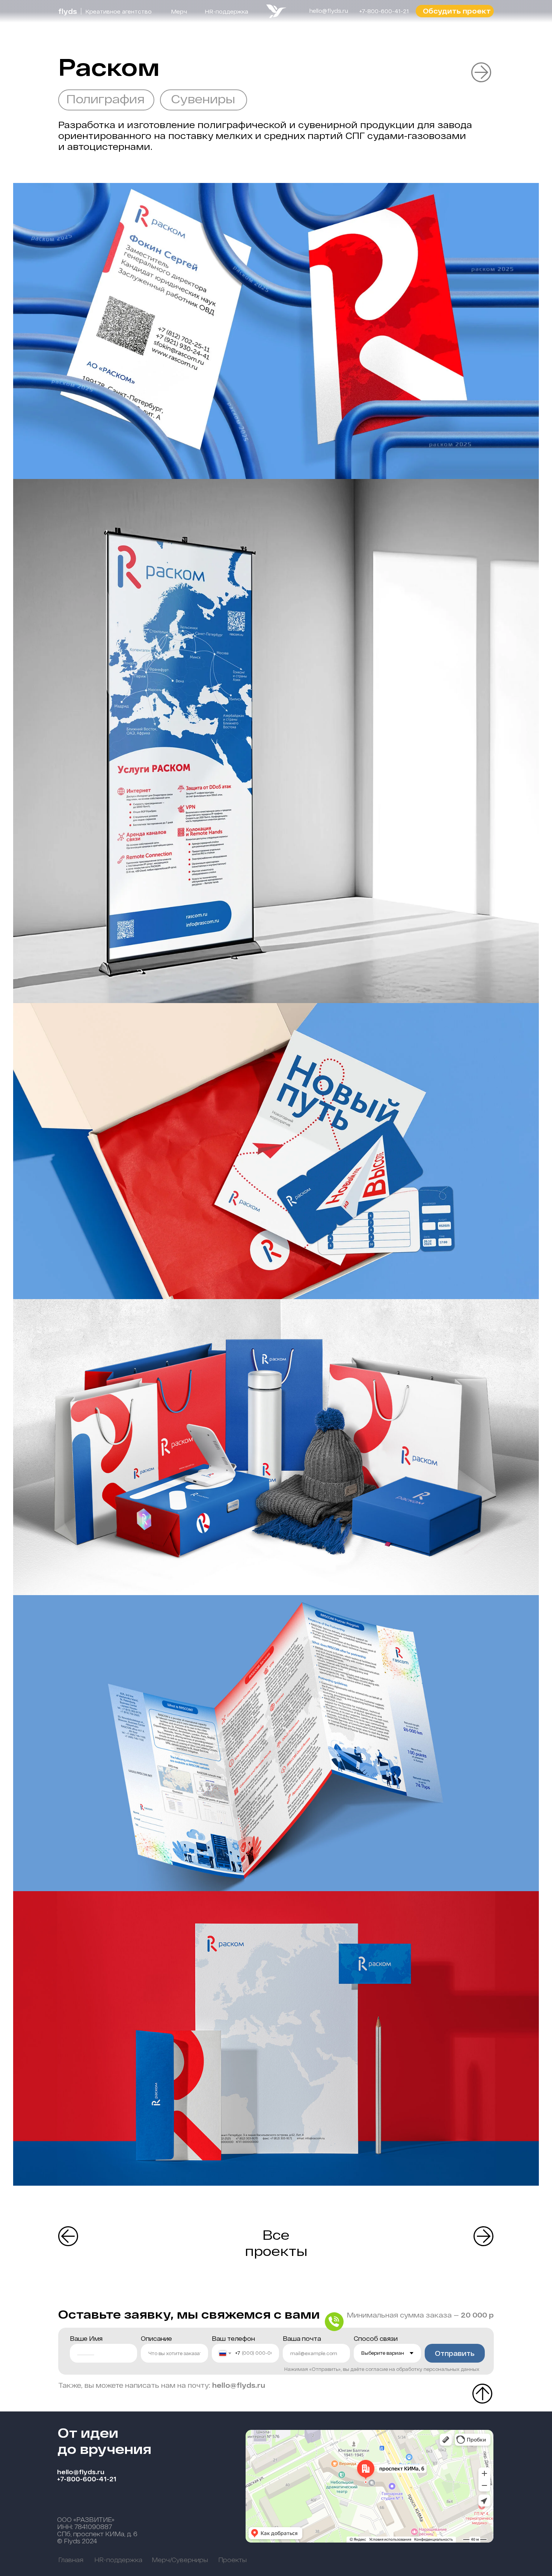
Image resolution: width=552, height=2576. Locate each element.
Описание (156, 2338)
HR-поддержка (226, 11)
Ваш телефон (233, 2338)
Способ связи (376, 2338)
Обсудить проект (457, 11)
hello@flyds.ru (81, 2472)
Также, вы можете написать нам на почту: (162, 2385)
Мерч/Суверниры (180, 2560)
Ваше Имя (86, 2338)
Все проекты (276, 2242)
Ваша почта (302, 2338)
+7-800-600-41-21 (87, 2479)
